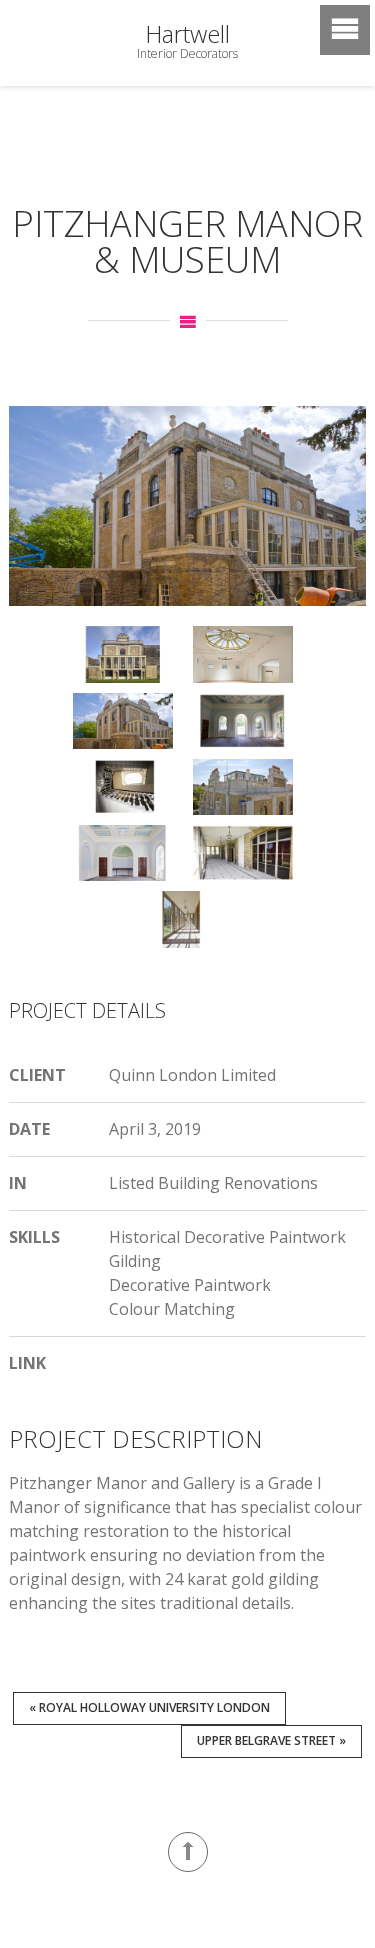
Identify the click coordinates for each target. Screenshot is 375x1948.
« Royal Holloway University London (149, 1707)
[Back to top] (188, 1852)
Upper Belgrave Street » (271, 1740)
